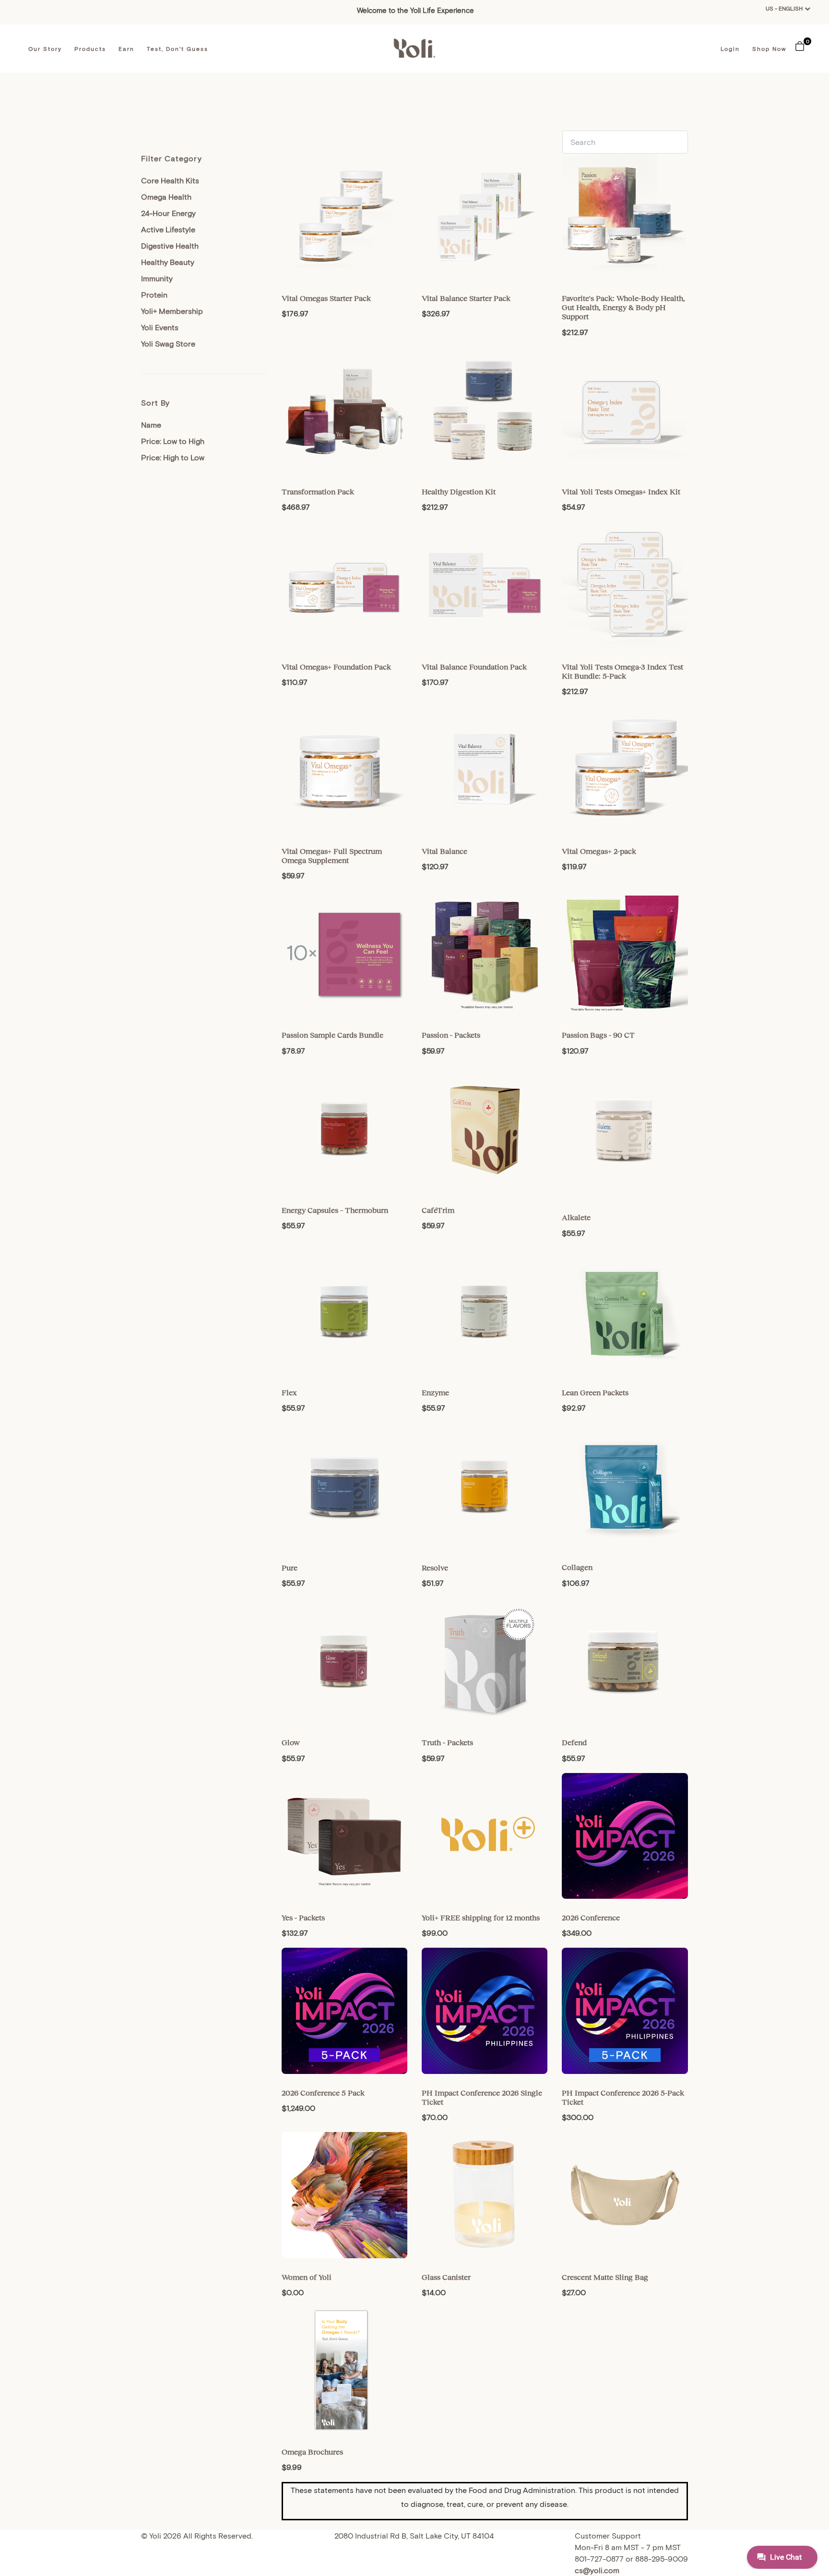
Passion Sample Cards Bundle (332, 1035)
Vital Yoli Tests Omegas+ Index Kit (621, 491)
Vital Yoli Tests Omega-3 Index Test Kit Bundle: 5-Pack (622, 671)
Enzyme (435, 1392)
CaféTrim (438, 1210)
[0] (800, 45)
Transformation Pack (318, 491)
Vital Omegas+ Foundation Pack (336, 667)
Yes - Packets (303, 1917)
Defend (574, 1742)
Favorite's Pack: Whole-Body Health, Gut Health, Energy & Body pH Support (623, 307)
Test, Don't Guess (178, 48)
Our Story (45, 48)
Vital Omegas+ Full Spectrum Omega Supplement (332, 856)
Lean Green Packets (595, 1392)
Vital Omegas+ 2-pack (599, 851)
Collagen (577, 1567)
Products (90, 48)
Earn (126, 48)
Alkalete (576, 1217)
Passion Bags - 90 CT (598, 1035)
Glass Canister (446, 2277)
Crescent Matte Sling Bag (605, 2277)
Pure (290, 1568)
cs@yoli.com (597, 2570)
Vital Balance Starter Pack (466, 298)
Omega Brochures (312, 2452)
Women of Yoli (307, 2277)
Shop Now (769, 48)
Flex (289, 1392)
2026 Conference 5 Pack (323, 2093)
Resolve (435, 1568)
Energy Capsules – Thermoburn (335, 1210)
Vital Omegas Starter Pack (326, 298)
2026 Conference (591, 1917)
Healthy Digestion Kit (459, 491)
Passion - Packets (451, 1035)
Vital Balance (444, 851)
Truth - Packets (447, 1742)
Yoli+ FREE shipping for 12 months (481, 1917)
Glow (291, 1742)
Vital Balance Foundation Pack (474, 667)
